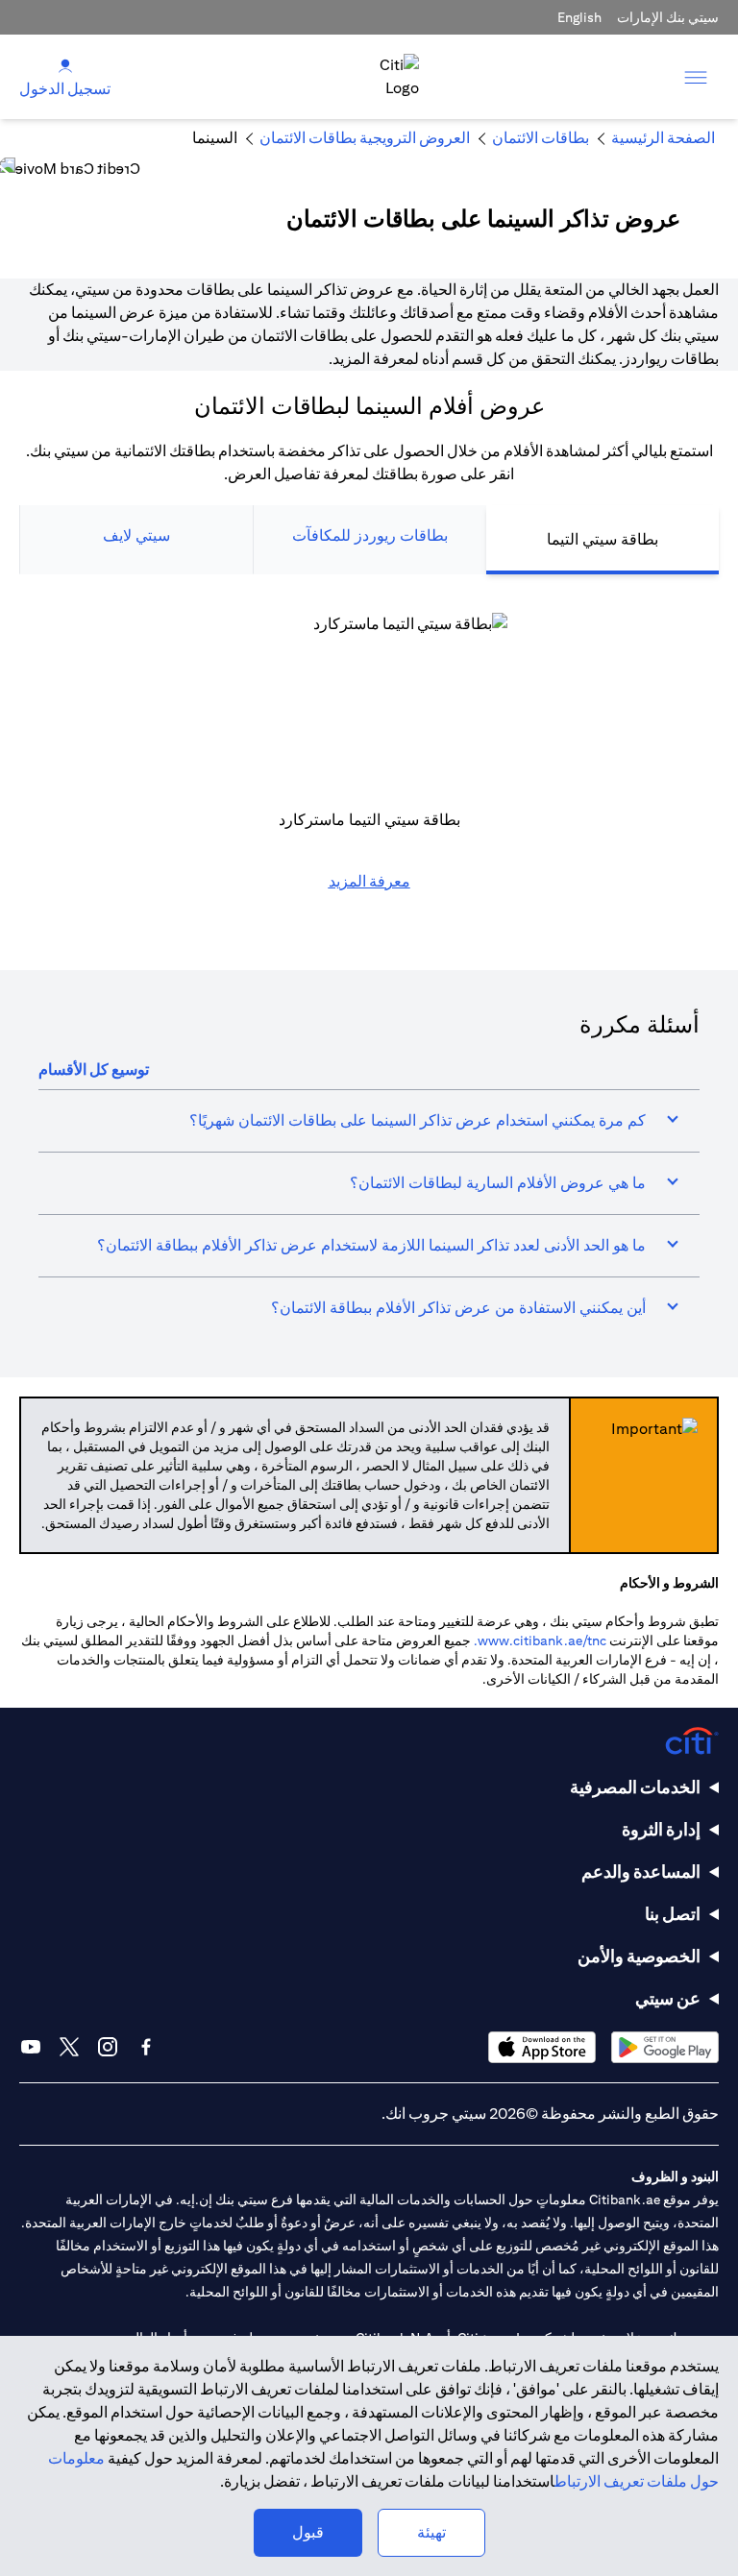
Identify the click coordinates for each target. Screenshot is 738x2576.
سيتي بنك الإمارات (668, 17)
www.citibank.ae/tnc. (540, 1640)
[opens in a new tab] (665, 2047)
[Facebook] (146, 2047)
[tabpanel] (369, 763)
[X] (69, 2047)
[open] (696, 77)
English (579, 17)
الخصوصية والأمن (639, 1956)
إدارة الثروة (661, 1829)
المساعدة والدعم (641, 1871)
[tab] (603, 540)
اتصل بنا (673, 1914)
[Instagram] (108, 2047)
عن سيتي (668, 1998)
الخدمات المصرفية (635, 1787)
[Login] (65, 65)
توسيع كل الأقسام (94, 1069)
